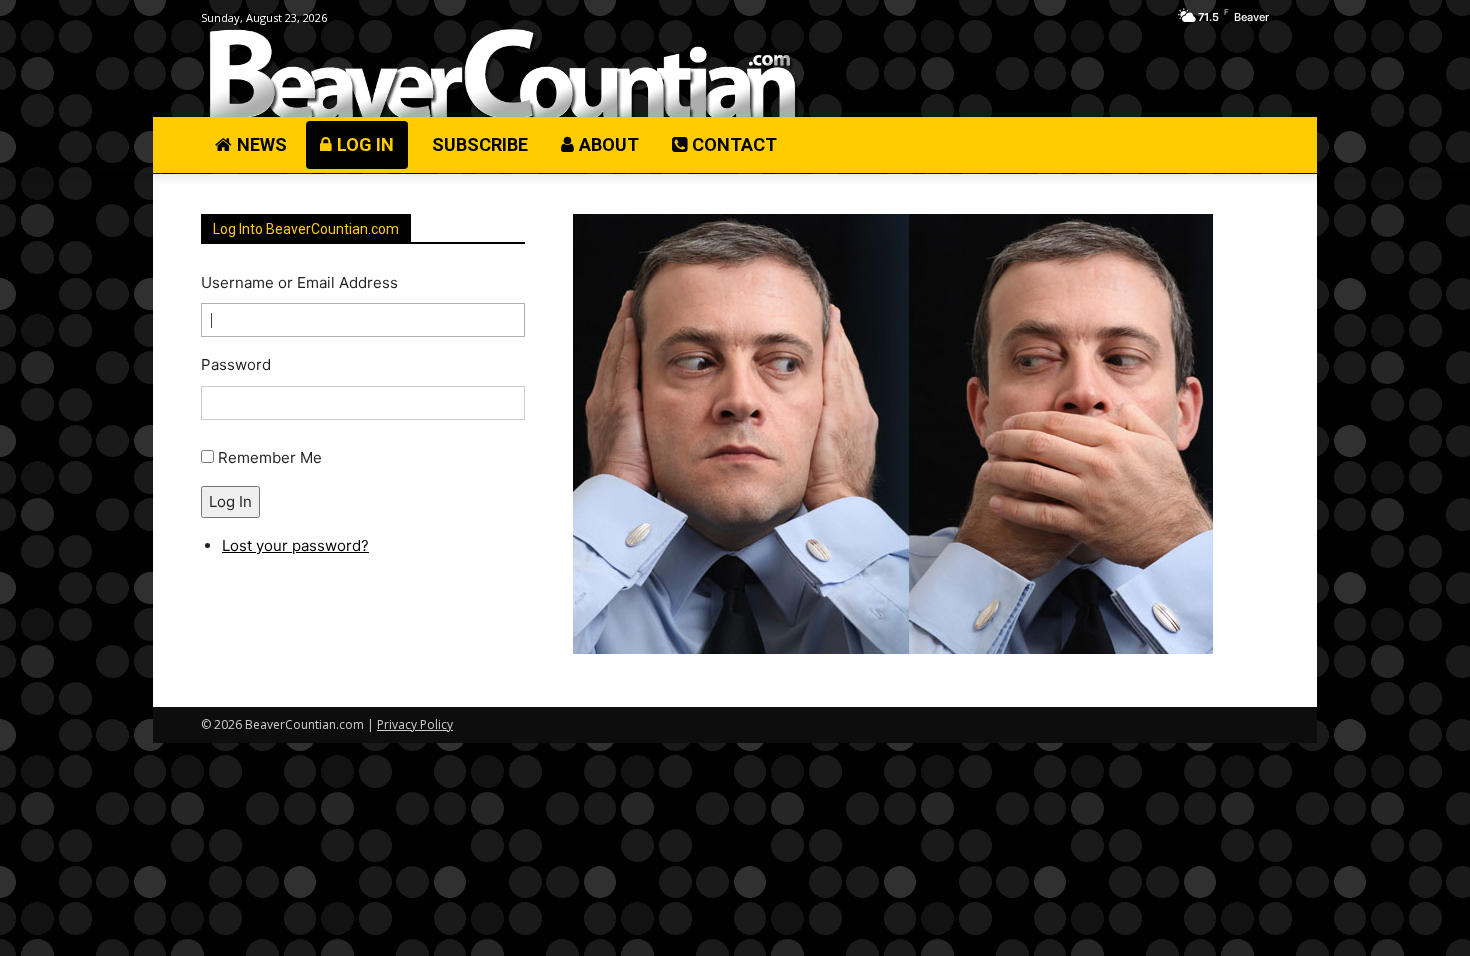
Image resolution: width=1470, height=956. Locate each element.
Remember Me (270, 457)
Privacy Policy (415, 724)
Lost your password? (295, 545)
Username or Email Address (299, 282)
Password (236, 364)
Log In (230, 501)
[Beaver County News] (502, 74)
